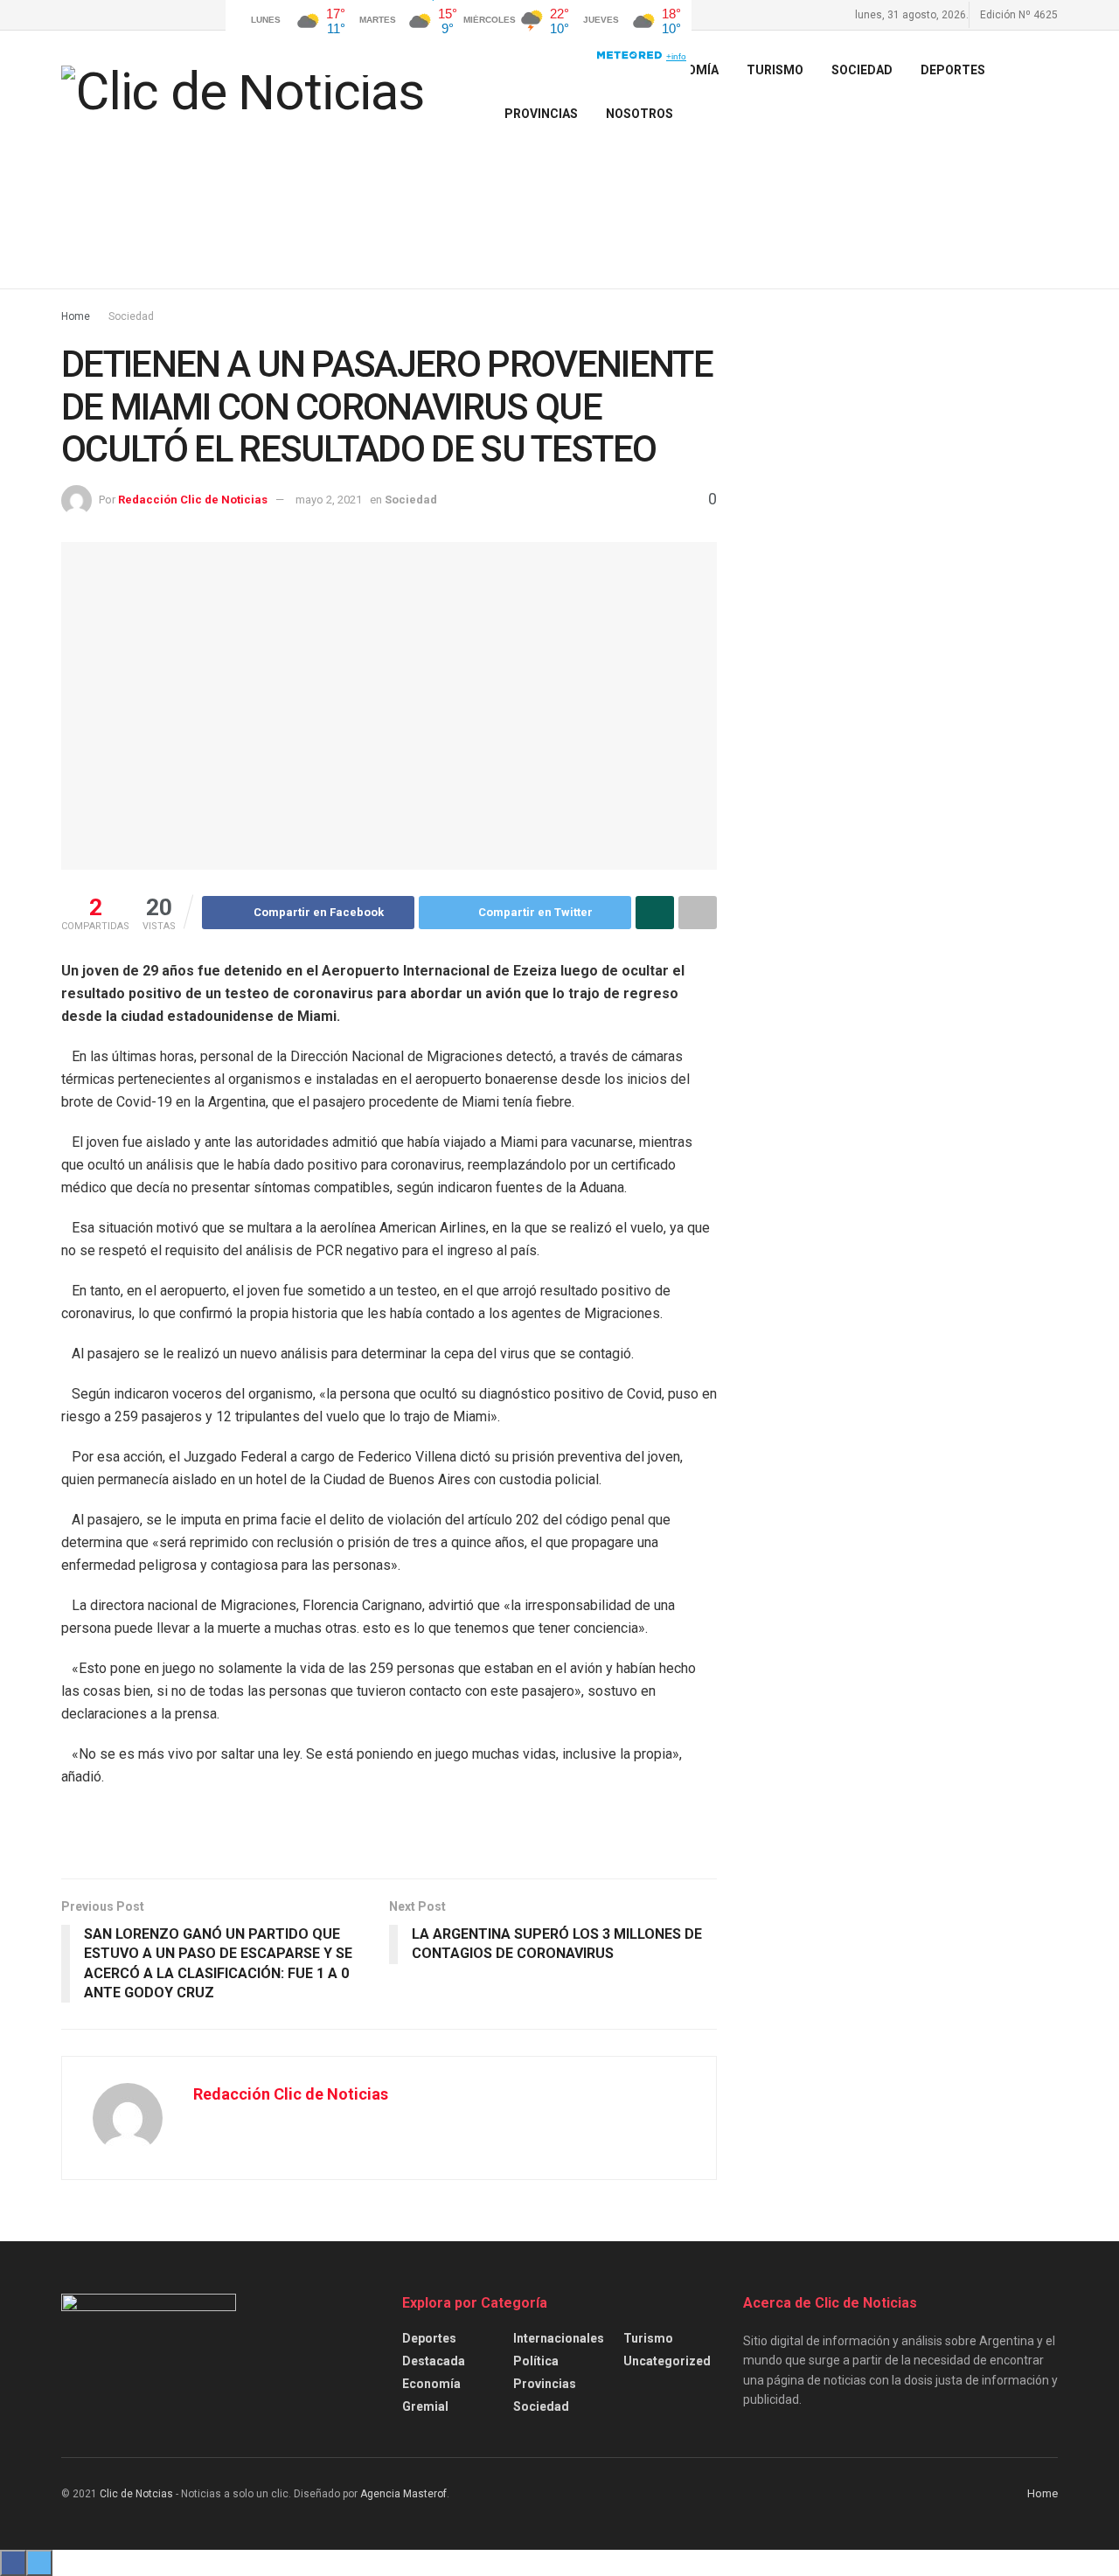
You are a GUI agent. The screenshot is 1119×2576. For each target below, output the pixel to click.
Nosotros (639, 114)
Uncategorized (667, 2361)
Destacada (434, 2361)
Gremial (425, 2406)
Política (536, 2361)
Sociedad (862, 70)
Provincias (541, 114)
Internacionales (559, 2338)
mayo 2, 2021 (329, 500)
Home (76, 316)
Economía (431, 2384)
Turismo (648, 2338)
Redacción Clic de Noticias (193, 500)
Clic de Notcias (136, 2494)
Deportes (953, 70)
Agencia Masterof (403, 2494)
